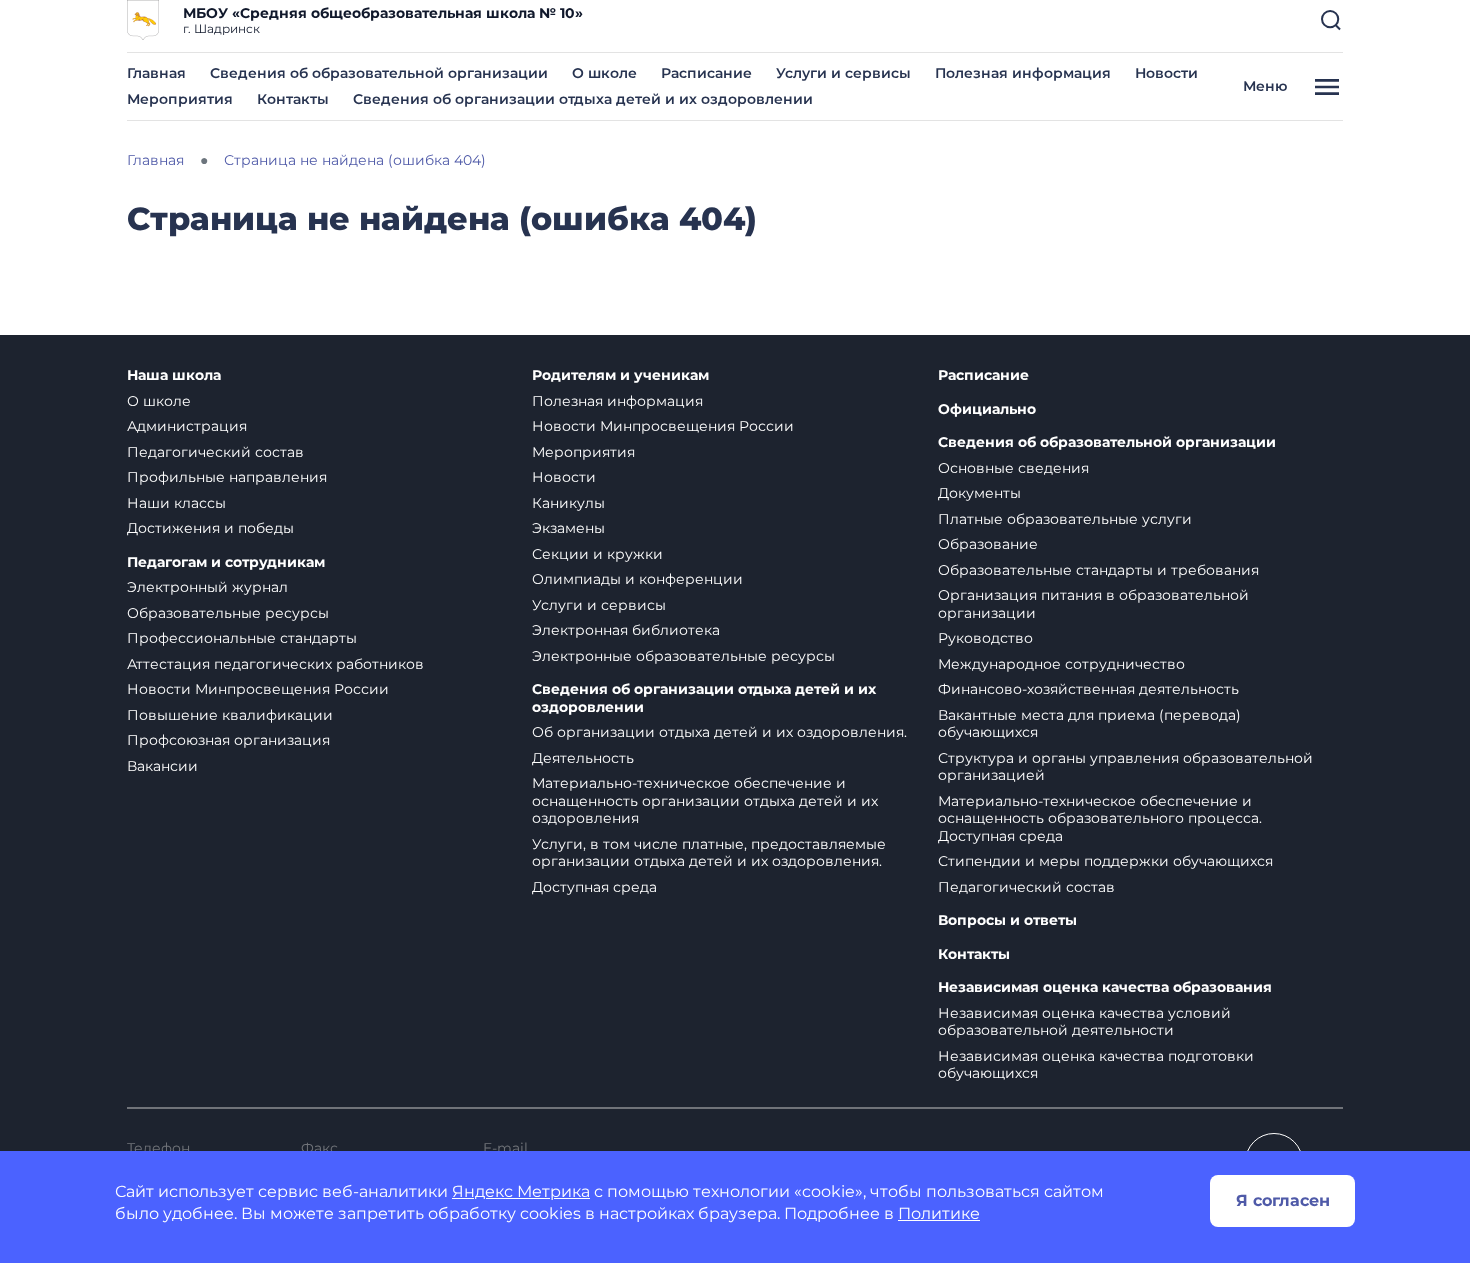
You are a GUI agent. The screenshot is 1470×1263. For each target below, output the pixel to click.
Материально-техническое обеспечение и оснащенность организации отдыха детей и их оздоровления (705, 800)
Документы (979, 493)
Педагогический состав (215, 452)
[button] (1331, 20)
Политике (939, 1213)
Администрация (187, 426)
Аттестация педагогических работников (275, 664)
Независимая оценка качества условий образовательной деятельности (1084, 1022)
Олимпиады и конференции (637, 579)
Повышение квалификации (230, 715)
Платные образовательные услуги (1065, 519)
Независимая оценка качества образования (1105, 987)
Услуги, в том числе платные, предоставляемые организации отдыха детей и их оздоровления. (709, 853)
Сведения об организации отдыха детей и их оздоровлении (583, 99)
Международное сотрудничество (1061, 664)
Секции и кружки (597, 554)
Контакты (293, 99)
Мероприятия (180, 99)
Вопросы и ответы (1007, 920)
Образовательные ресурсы (228, 613)
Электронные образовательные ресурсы (683, 656)
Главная (156, 73)
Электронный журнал (207, 587)
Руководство (985, 638)
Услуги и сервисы (843, 73)
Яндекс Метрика (521, 1191)
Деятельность (583, 758)
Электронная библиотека (626, 630)
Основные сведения (1013, 468)
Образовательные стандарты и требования (1098, 570)
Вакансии (162, 766)
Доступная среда (594, 887)
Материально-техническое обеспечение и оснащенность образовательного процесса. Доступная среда (1100, 818)
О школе (604, 73)
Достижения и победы (210, 528)
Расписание (706, 73)
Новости (1166, 73)
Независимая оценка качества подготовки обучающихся (1096, 1065)
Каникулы (568, 503)
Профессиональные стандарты (242, 638)
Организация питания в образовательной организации (1093, 604)
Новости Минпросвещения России (258, 689)
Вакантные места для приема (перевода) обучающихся (1089, 724)
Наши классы (176, 503)
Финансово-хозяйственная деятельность (1088, 689)
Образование (988, 544)
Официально (987, 409)
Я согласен (1283, 1200)
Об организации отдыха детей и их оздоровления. (719, 732)
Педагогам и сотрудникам (226, 562)
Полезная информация (1023, 73)
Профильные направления (227, 477)
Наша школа (174, 375)
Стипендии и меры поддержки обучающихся (1105, 861)
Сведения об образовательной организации (379, 73)
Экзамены (568, 528)
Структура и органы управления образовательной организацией (1125, 767)
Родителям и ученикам (620, 375)
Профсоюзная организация (228, 740)
